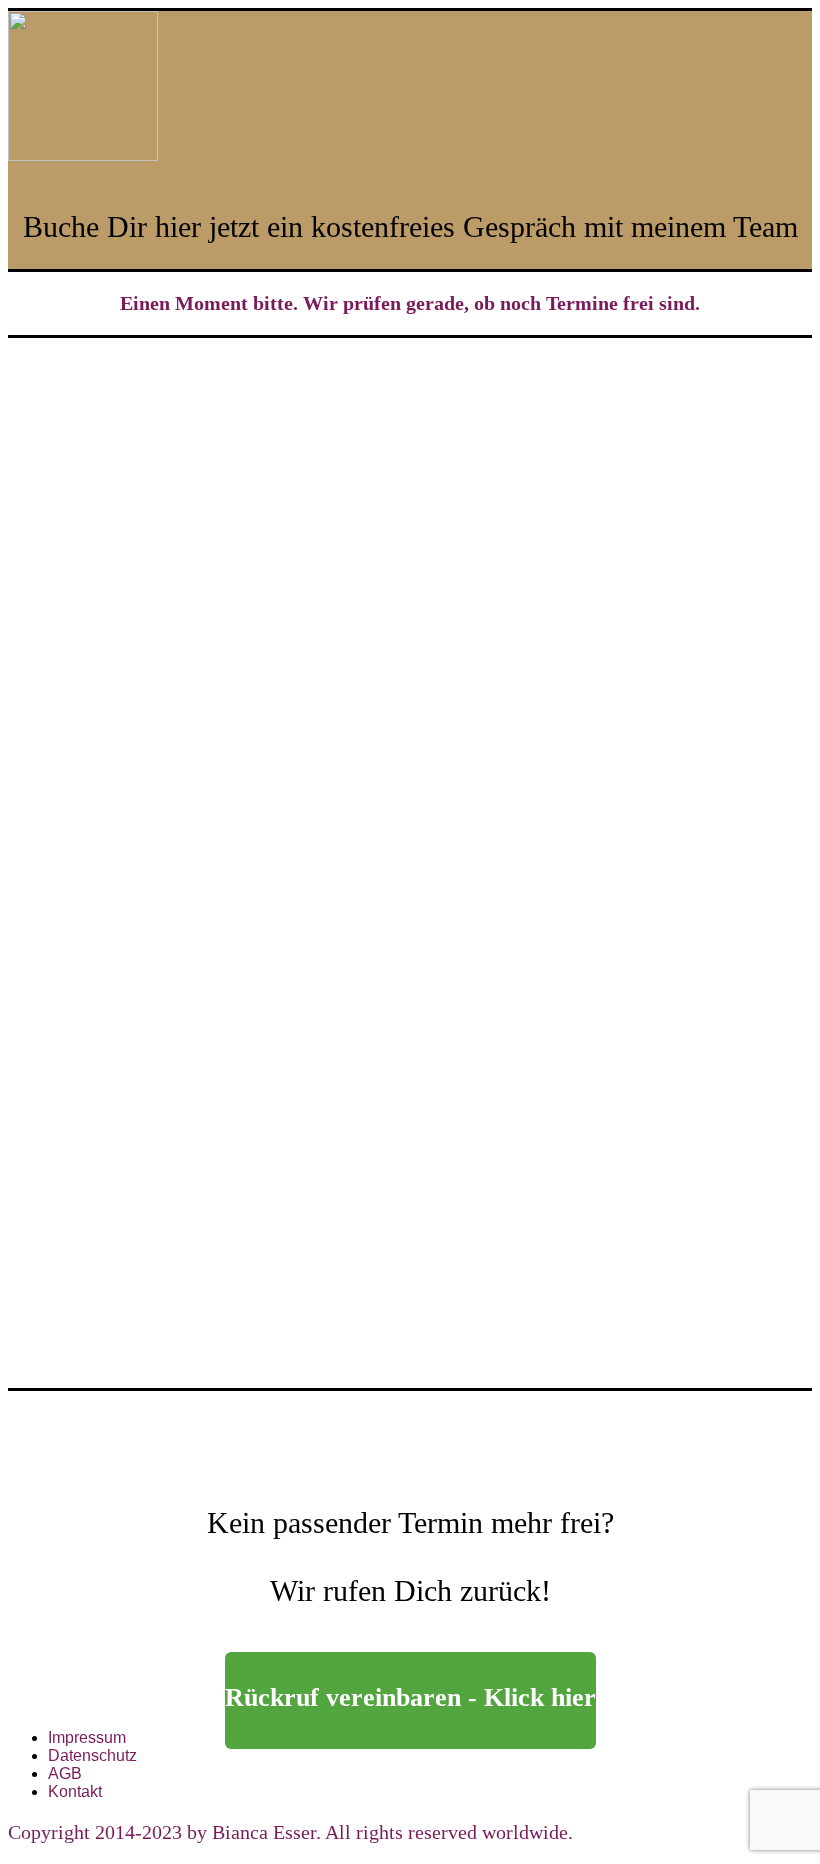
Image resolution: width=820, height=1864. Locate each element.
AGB (65, 1773)
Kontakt (75, 1791)
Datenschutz (92, 1755)
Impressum (87, 1737)
